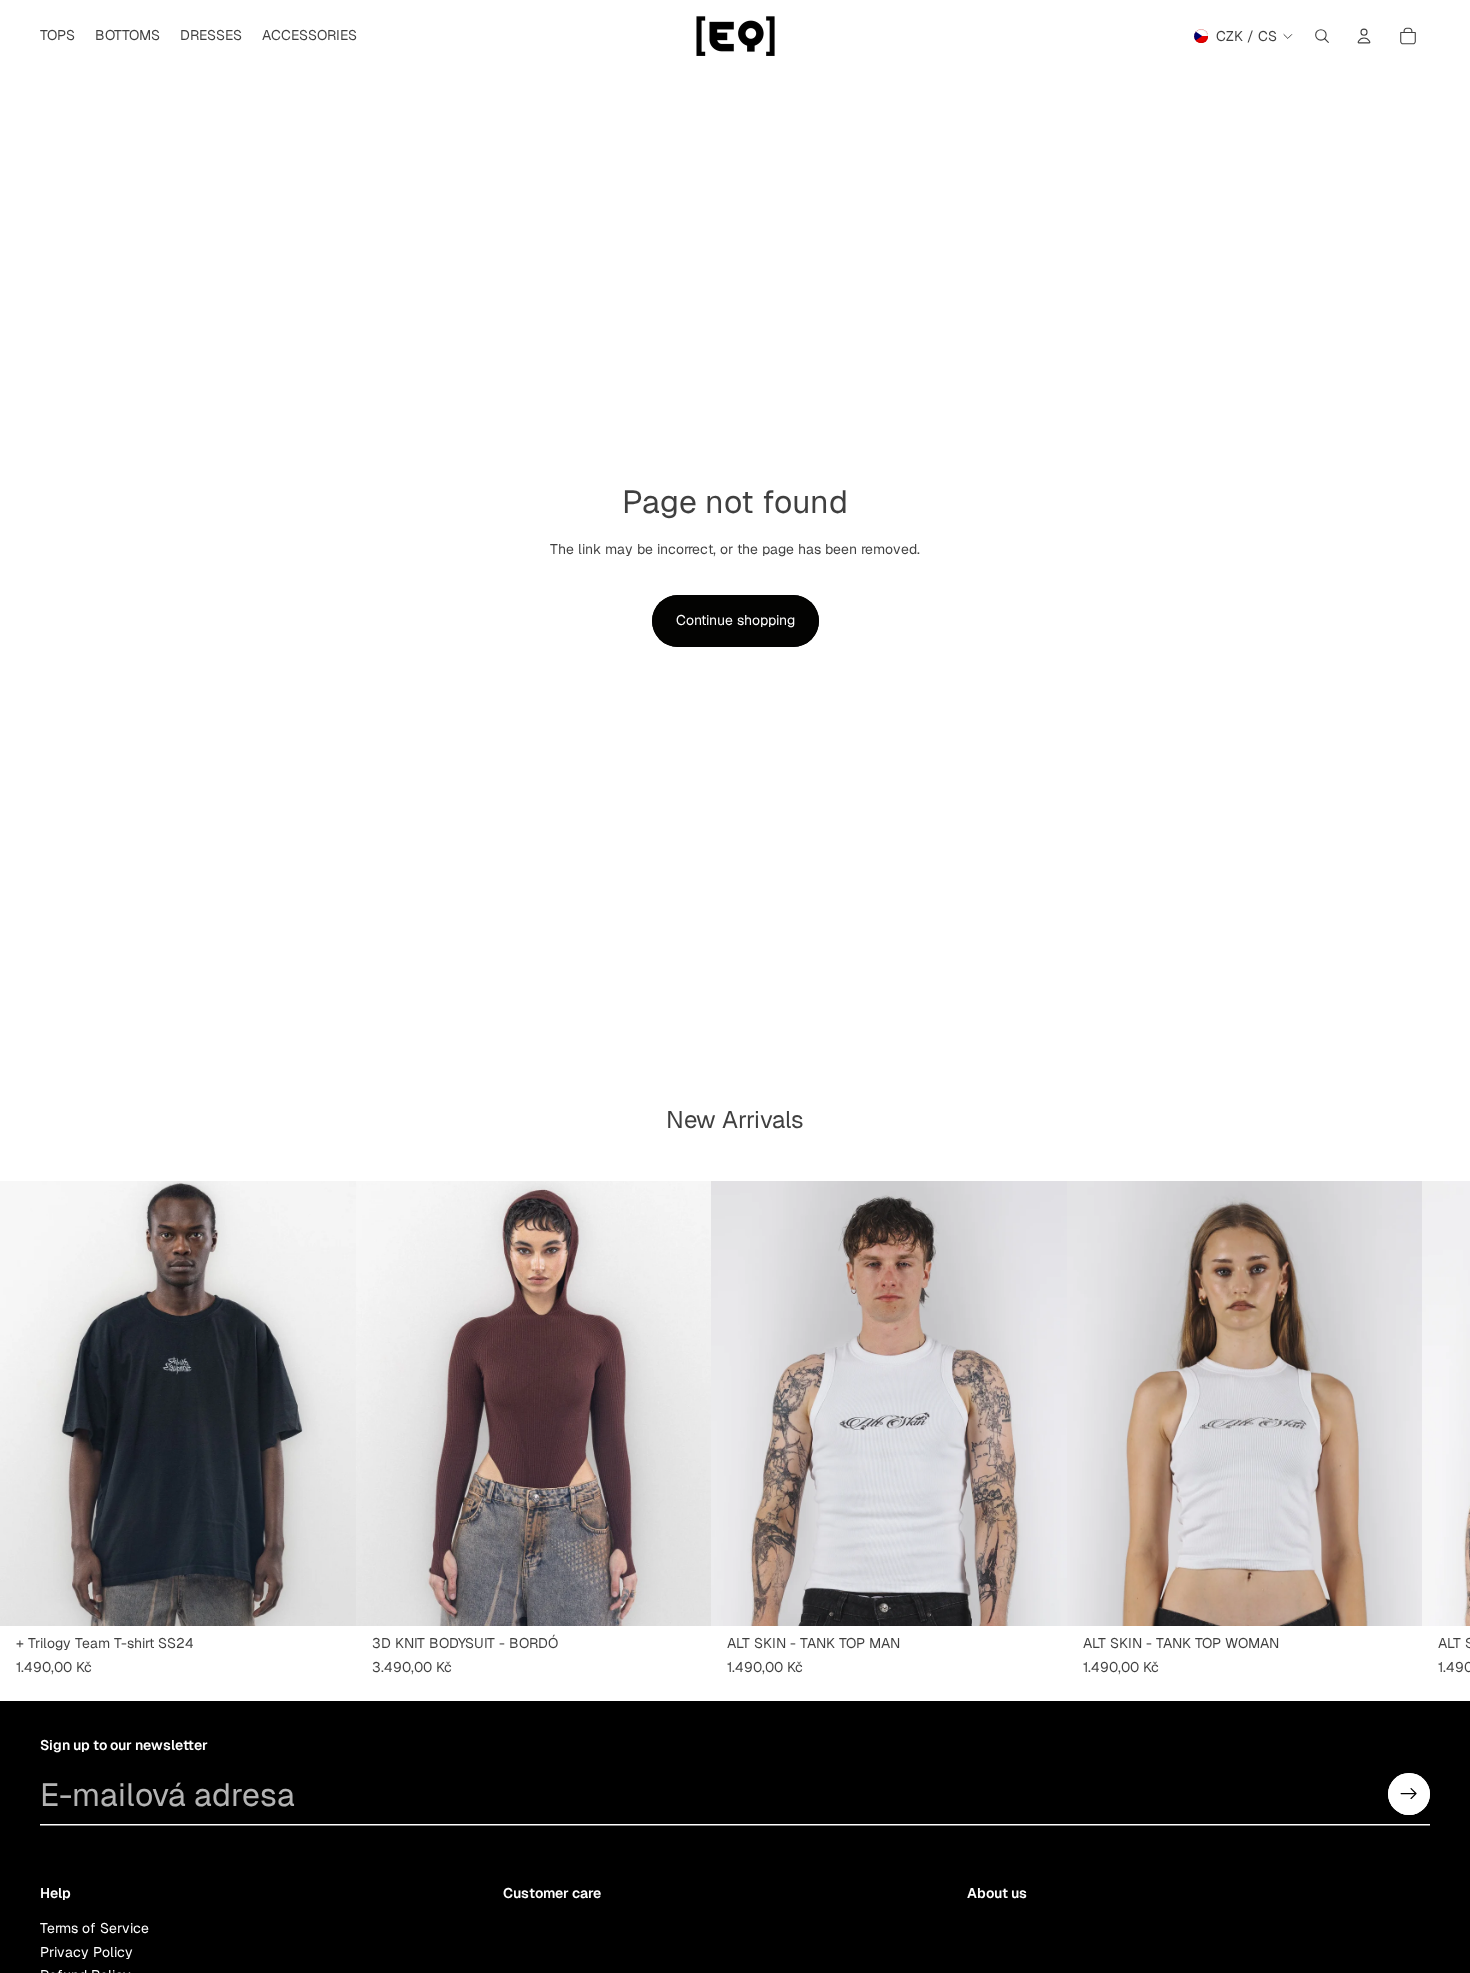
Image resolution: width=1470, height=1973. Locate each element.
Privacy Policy (86, 1952)
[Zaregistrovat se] (1409, 1794)
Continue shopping (735, 620)
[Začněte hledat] (1322, 36)
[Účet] (1364, 36)
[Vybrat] (325, 1595)
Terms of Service (94, 1929)
